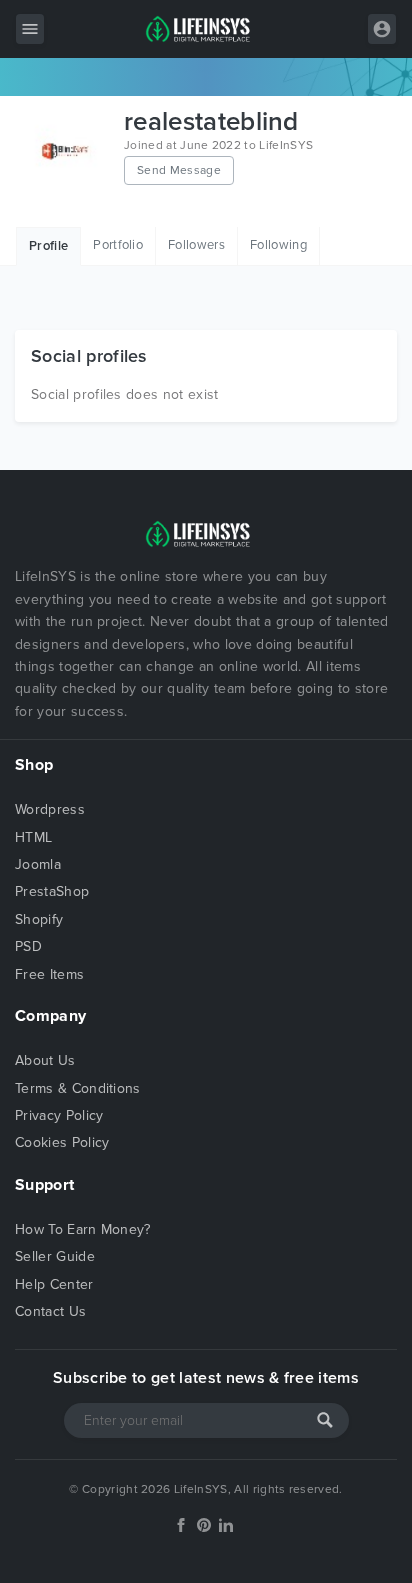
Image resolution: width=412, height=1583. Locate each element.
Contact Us (50, 1311)
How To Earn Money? (83, 1229)
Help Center (54, 1284)
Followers (196, 245)
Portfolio (118, 245)
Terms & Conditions (78, 1088)
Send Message (179, 170)
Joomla (38, 864)
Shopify (39, 919)
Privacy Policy (59, 1115)
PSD (28, 946)
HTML (33, 837)
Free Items (49, 974)
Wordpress (50, 809)
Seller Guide (55, 1256)
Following (278, 245)
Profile (48, 246)
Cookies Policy (62, 1142)
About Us (45, 1060)
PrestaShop (52, 891)
